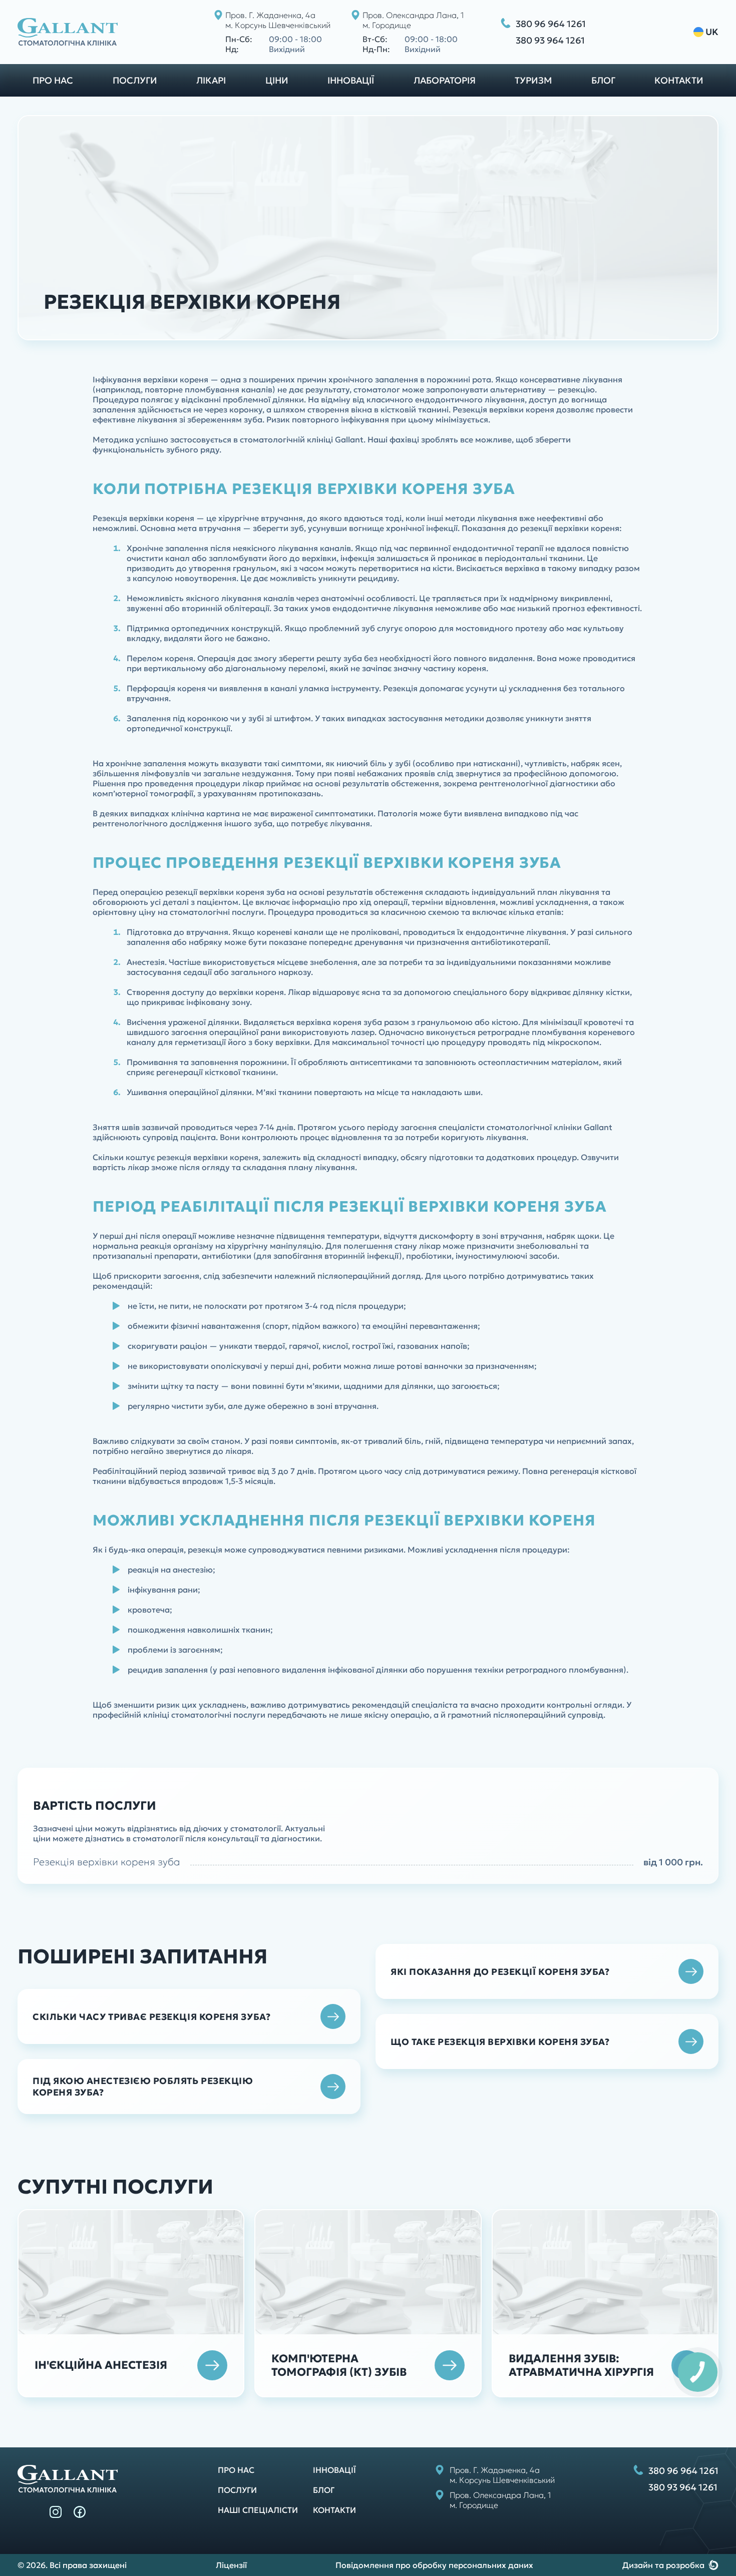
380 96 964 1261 (551, 24)
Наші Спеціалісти (258, 2510)
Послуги (135, 80)
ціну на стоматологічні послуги (201, 912)
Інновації (351, 80)
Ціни (277, 80)
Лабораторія (445, 80)
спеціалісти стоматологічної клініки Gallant (525, 1127)
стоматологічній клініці (286, 439)
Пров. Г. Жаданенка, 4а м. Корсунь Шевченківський (278, 20)
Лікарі (211, 80)
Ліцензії (231, 2565)
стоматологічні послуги (218, 1715)
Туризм (533, 80)
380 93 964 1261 (550, 40)
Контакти (679, 80)
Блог (603, 80)
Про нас (53, 80)
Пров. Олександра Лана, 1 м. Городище (413, 20)
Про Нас (236, 2470)
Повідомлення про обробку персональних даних (434, 2565)
